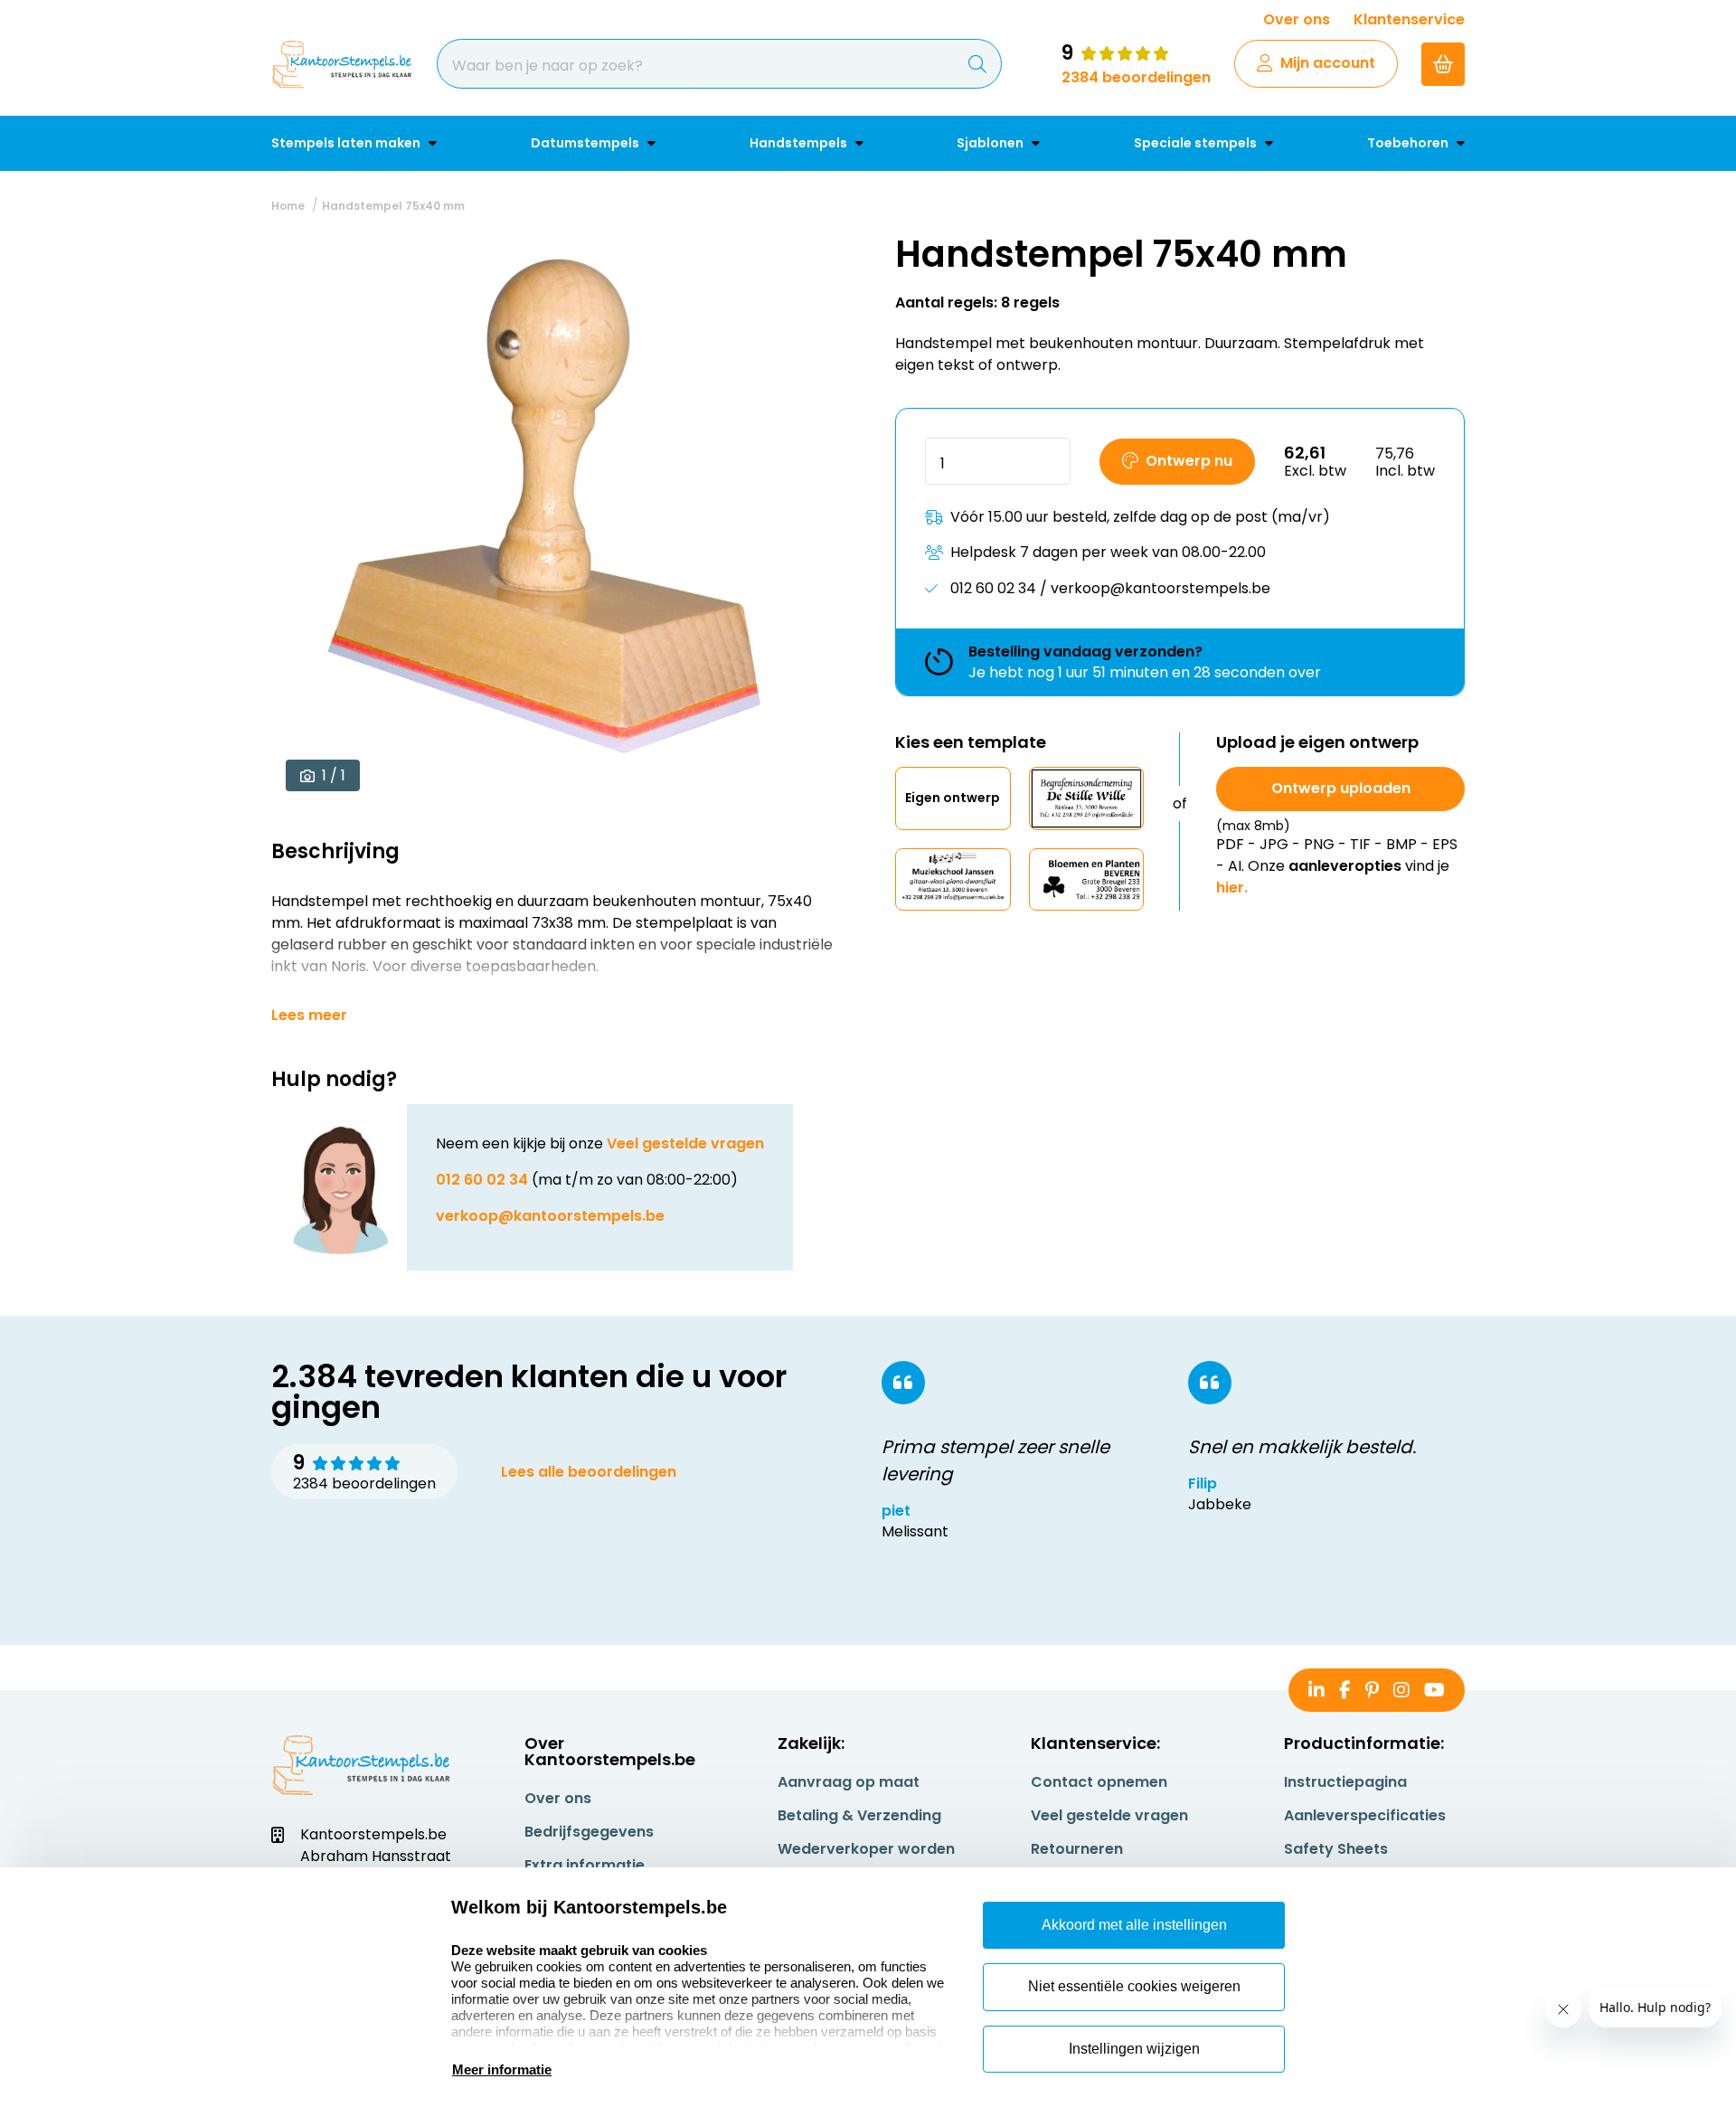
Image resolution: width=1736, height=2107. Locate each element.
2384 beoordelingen (1136, 77)
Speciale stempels (1197, 143)
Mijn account (1328, 63)
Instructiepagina (1345, 1782)
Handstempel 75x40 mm (393, 206)
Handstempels (800, 143)
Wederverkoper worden (866, 1849)
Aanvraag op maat (849, 1782)
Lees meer (309, 1016)
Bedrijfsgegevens (589, 1832)
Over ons (1297, 19)
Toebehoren (1409, 143)
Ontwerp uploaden (1341, 788)
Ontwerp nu (1189, 461)
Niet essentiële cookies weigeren (1134, 1986)
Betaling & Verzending (859, 1815)
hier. (1232, 888)
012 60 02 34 (482, 1180)
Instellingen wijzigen (1134, 2049)
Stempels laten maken (347, 143)
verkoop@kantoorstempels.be (550, 1216)
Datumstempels (586, 143)
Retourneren (1077, 1849)
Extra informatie (585, 1865)
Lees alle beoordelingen (589, 1472)
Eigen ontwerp (953, 798)
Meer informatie (502, 2069)
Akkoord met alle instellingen (1134, 1925)
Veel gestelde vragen (685, 1143)
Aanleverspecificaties (1365, 1815)
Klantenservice (1409, 19)
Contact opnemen (1099, 1782)
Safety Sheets (1336, 1849)
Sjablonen (991, 143)
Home (288, 206)
